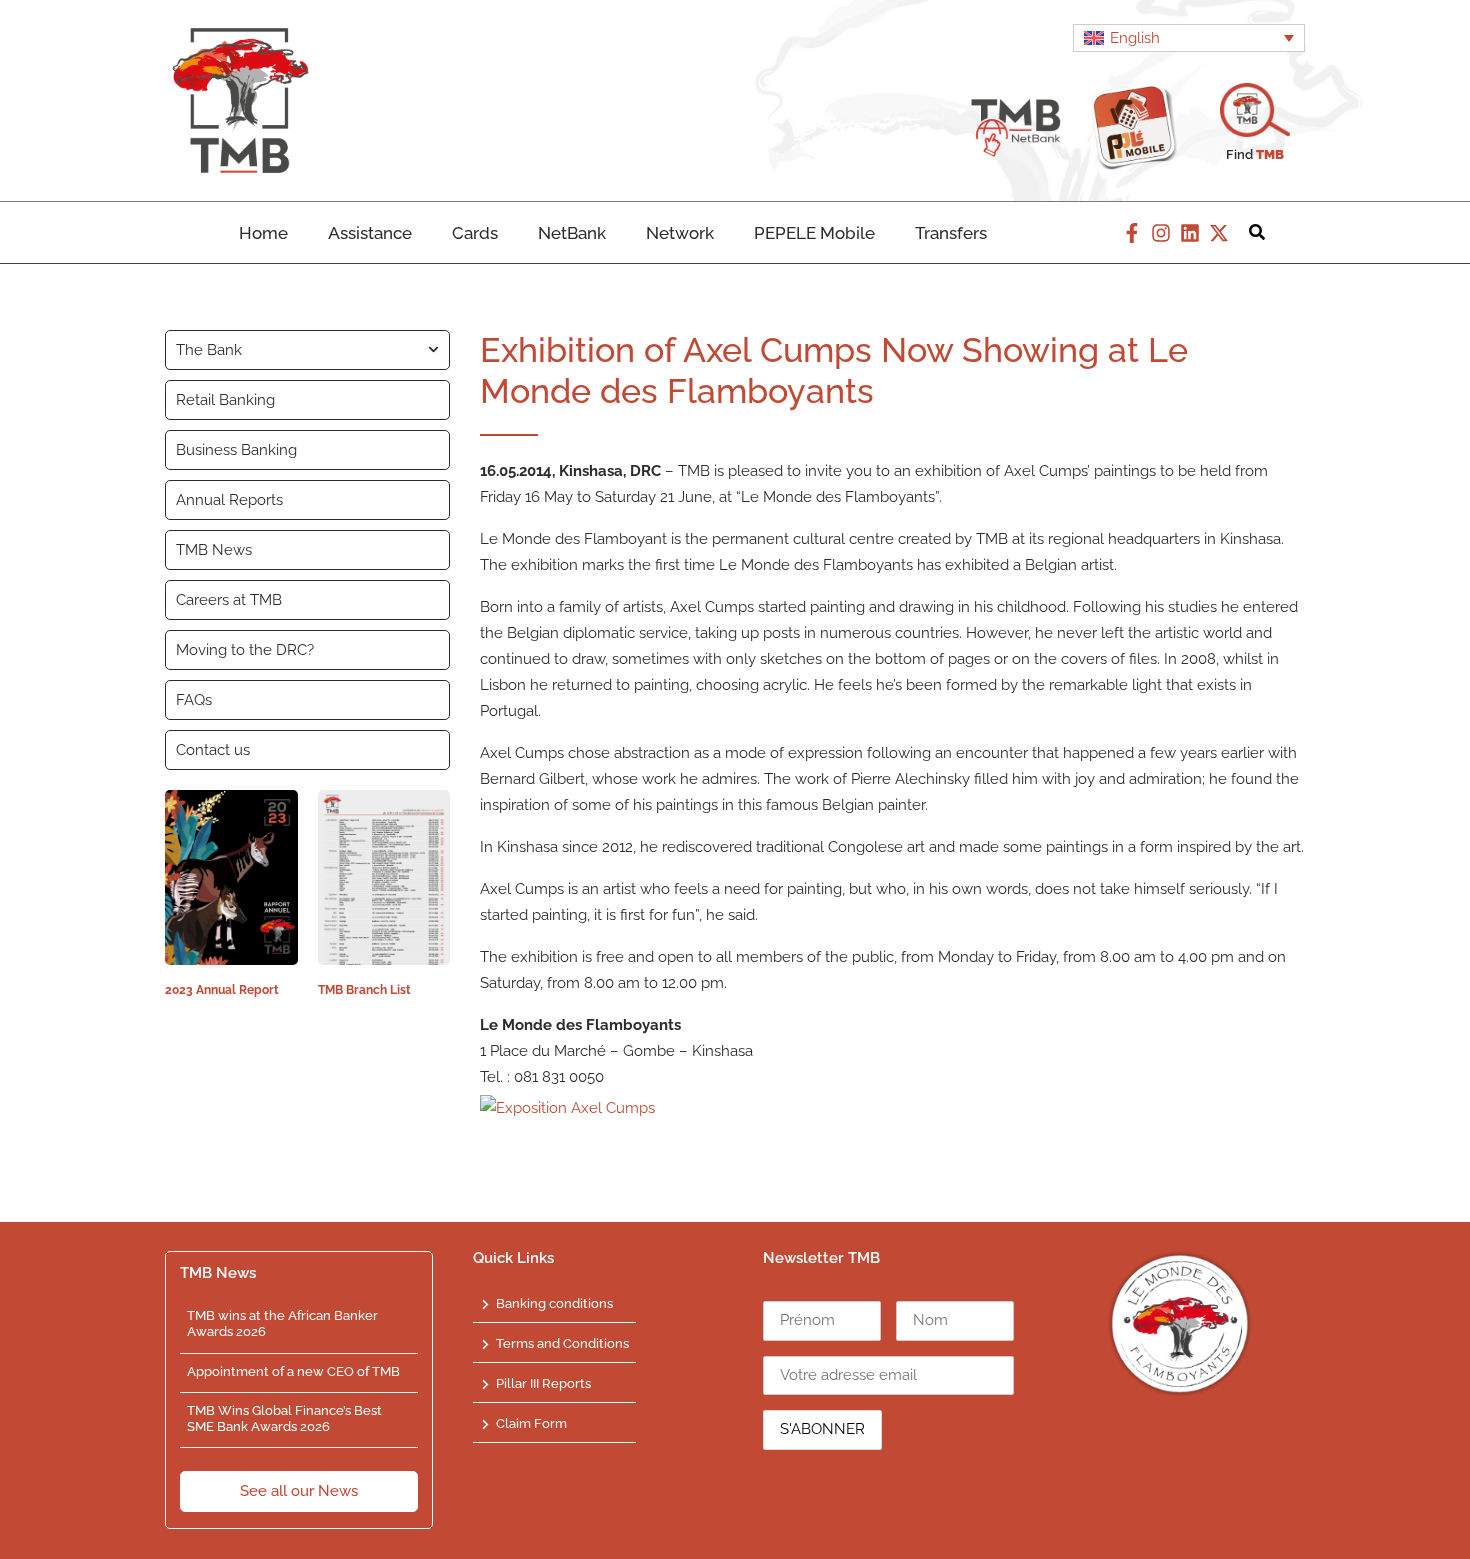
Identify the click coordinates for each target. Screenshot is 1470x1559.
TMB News (214, 550)
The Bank (209, 350)
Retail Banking (225, 400)
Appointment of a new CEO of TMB (293, 1371)
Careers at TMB (229, 600)
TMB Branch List (364, 990)
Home (263, 233)
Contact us (213, 750)
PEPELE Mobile (814, 233)
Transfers (951, 233)
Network (680, 233)
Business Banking (236, 450)
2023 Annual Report (222, 990)
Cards (475, 233)
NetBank (572, 233)
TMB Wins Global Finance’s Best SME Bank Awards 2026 (284, 1418)
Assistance (370, 233)
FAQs (194, 700)
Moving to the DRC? (245, 650)
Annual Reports (229, 500)
